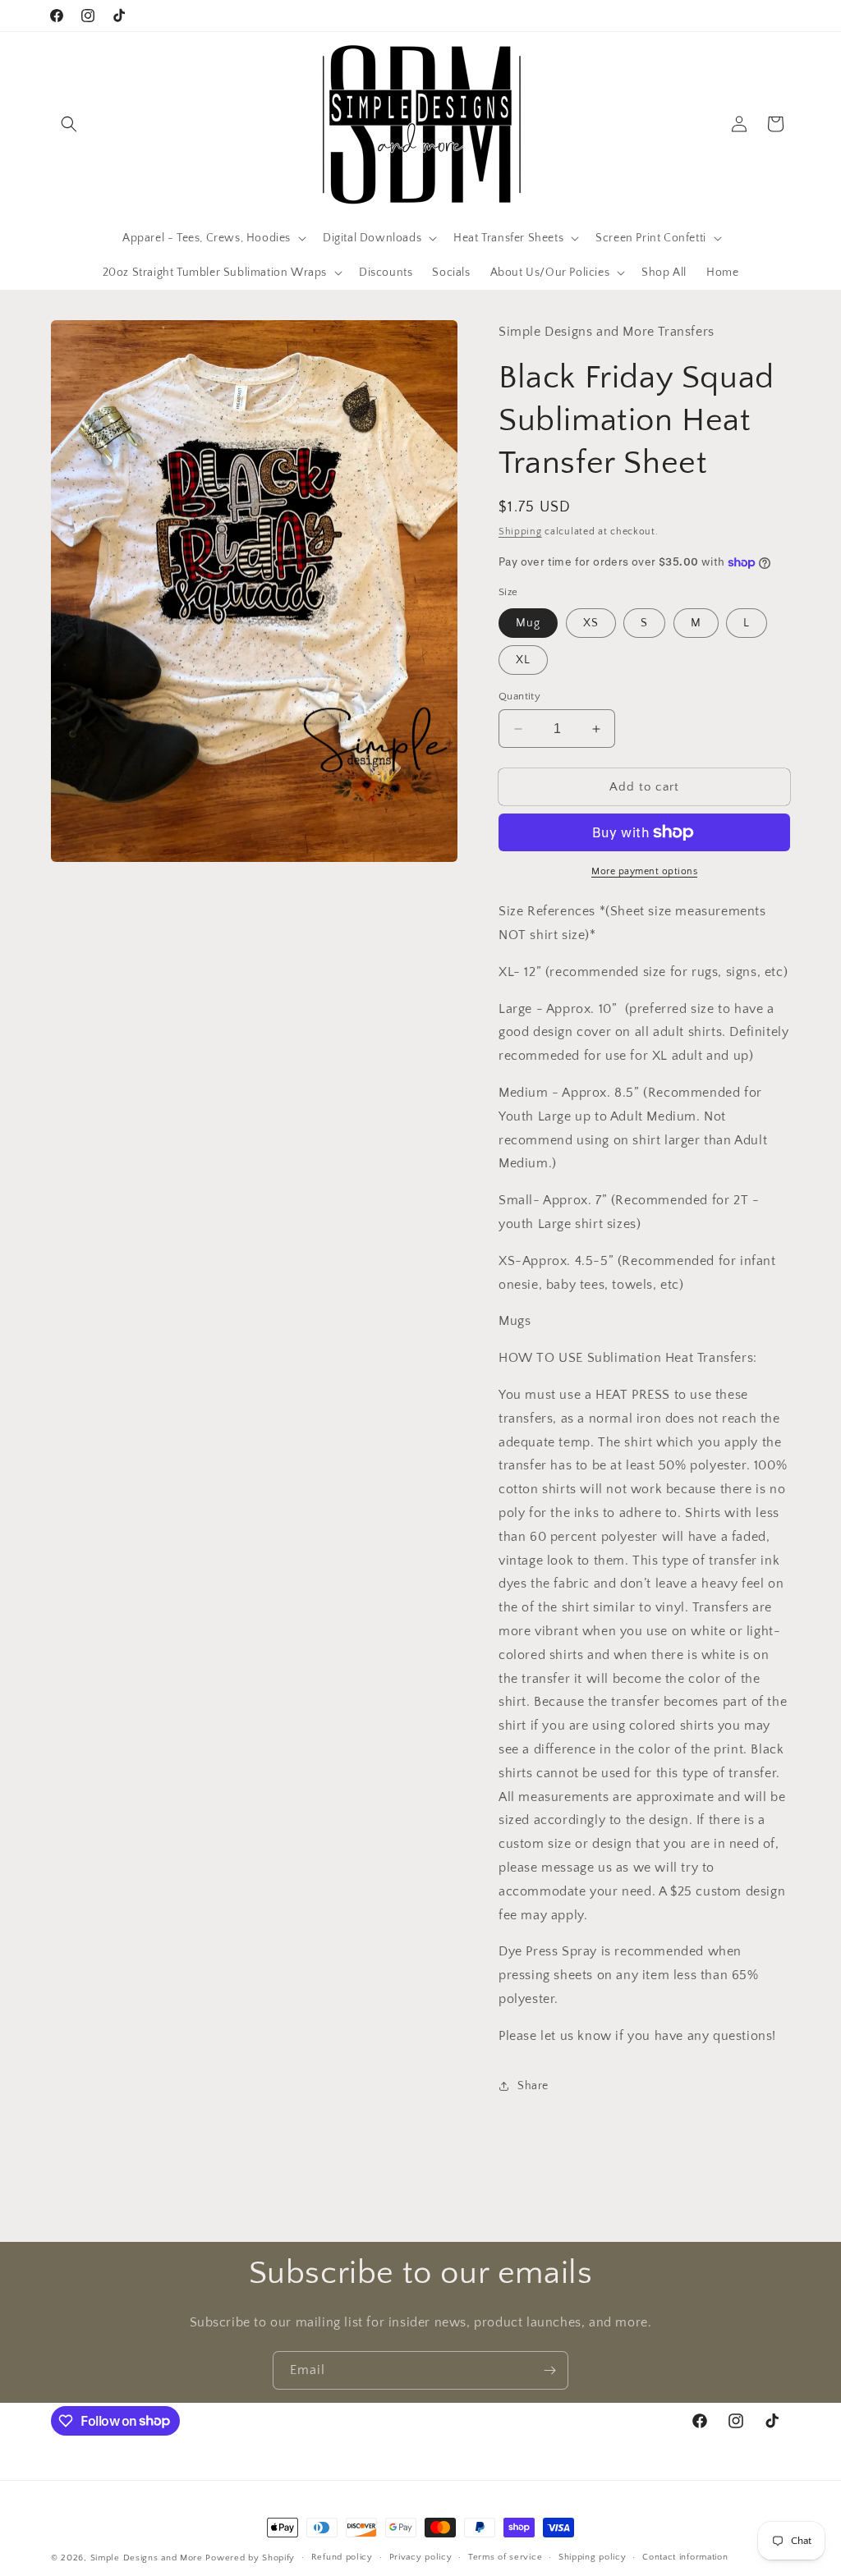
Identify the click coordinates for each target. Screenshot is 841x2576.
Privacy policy (421, 2557)
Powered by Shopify (250, 2558)
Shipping (520, 532)
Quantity (519, 696)
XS (591, 623)
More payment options (644, 871)
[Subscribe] (549, 2370)
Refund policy (342, 2557)
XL (523, 660)
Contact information (685, 2557)
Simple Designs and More (147, 2558)
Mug (528, 623)
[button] (69, 124)
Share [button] (533, 2086)
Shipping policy (593, 2557)
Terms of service (505, 2557)
